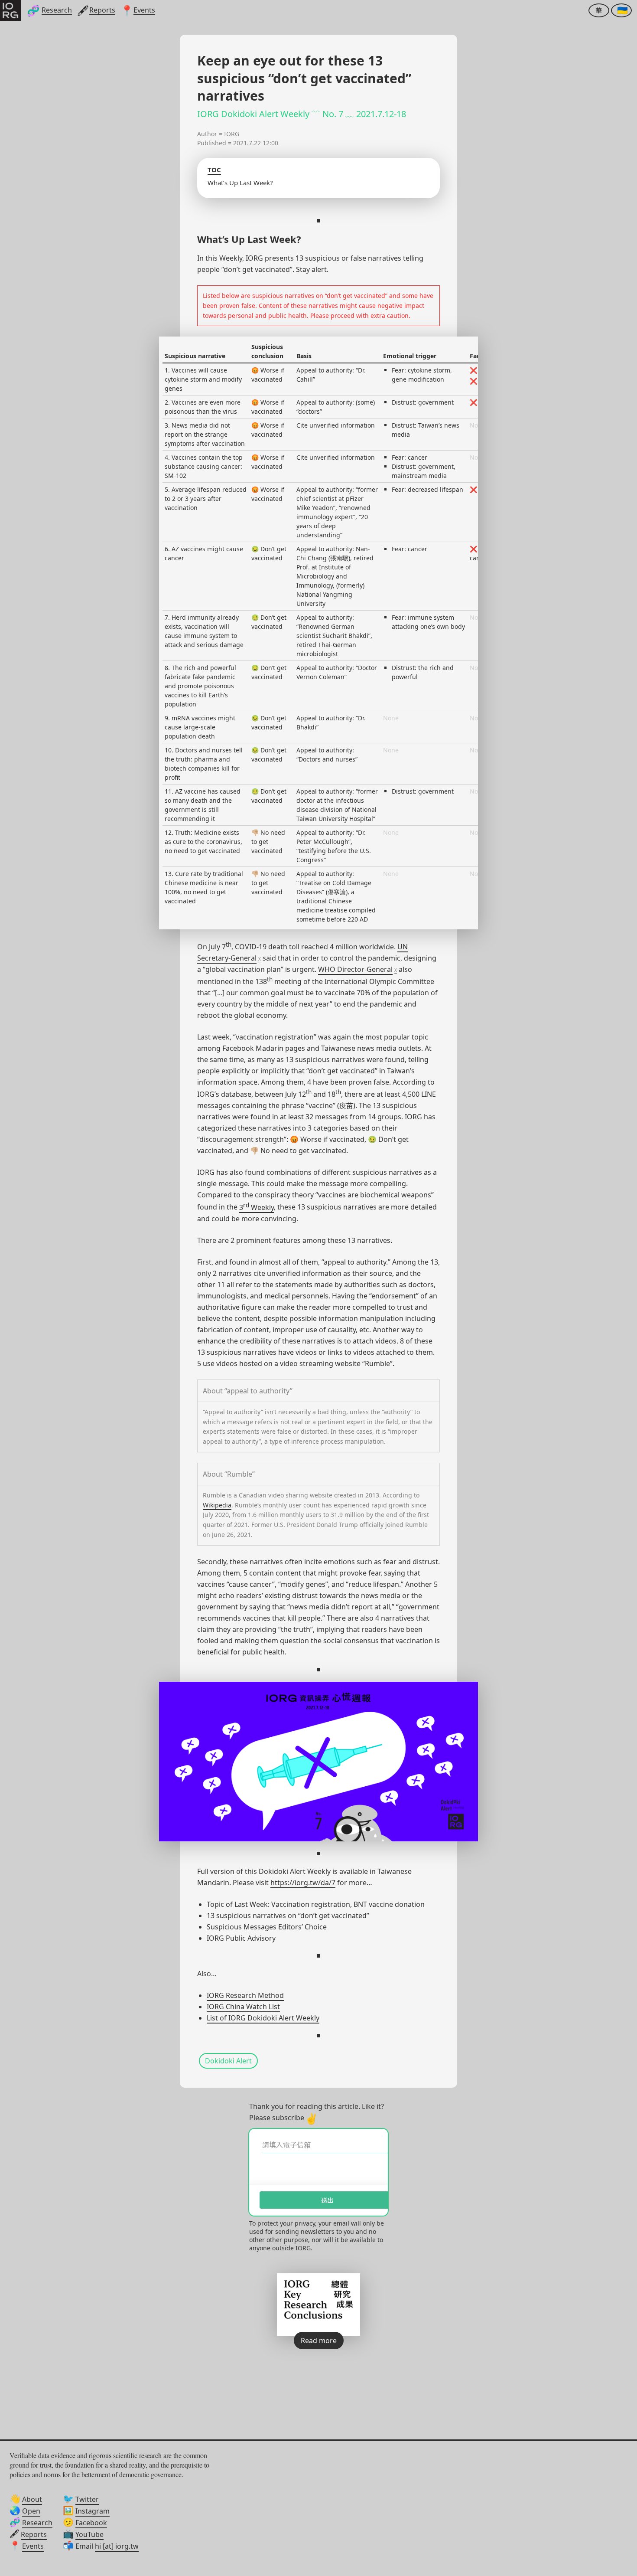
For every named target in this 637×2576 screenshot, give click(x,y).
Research (37, 2523)
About (32, 2499)
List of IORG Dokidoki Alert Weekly (263, 2018)
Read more (319, 2341)
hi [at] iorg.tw (117, 2546)
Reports (34, 2534)
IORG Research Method (245, 1995)
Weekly (262, 1207)
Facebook (91, 2523)
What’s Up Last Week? (240, 183)
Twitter (87, 2499)
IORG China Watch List (243, 2007)
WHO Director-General (355, 969)
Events (33, 2546)
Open (31, 2511)
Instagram (93, 2511)
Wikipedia (217, 1505)
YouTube (89, 2534)
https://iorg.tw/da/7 (303, 1883)
